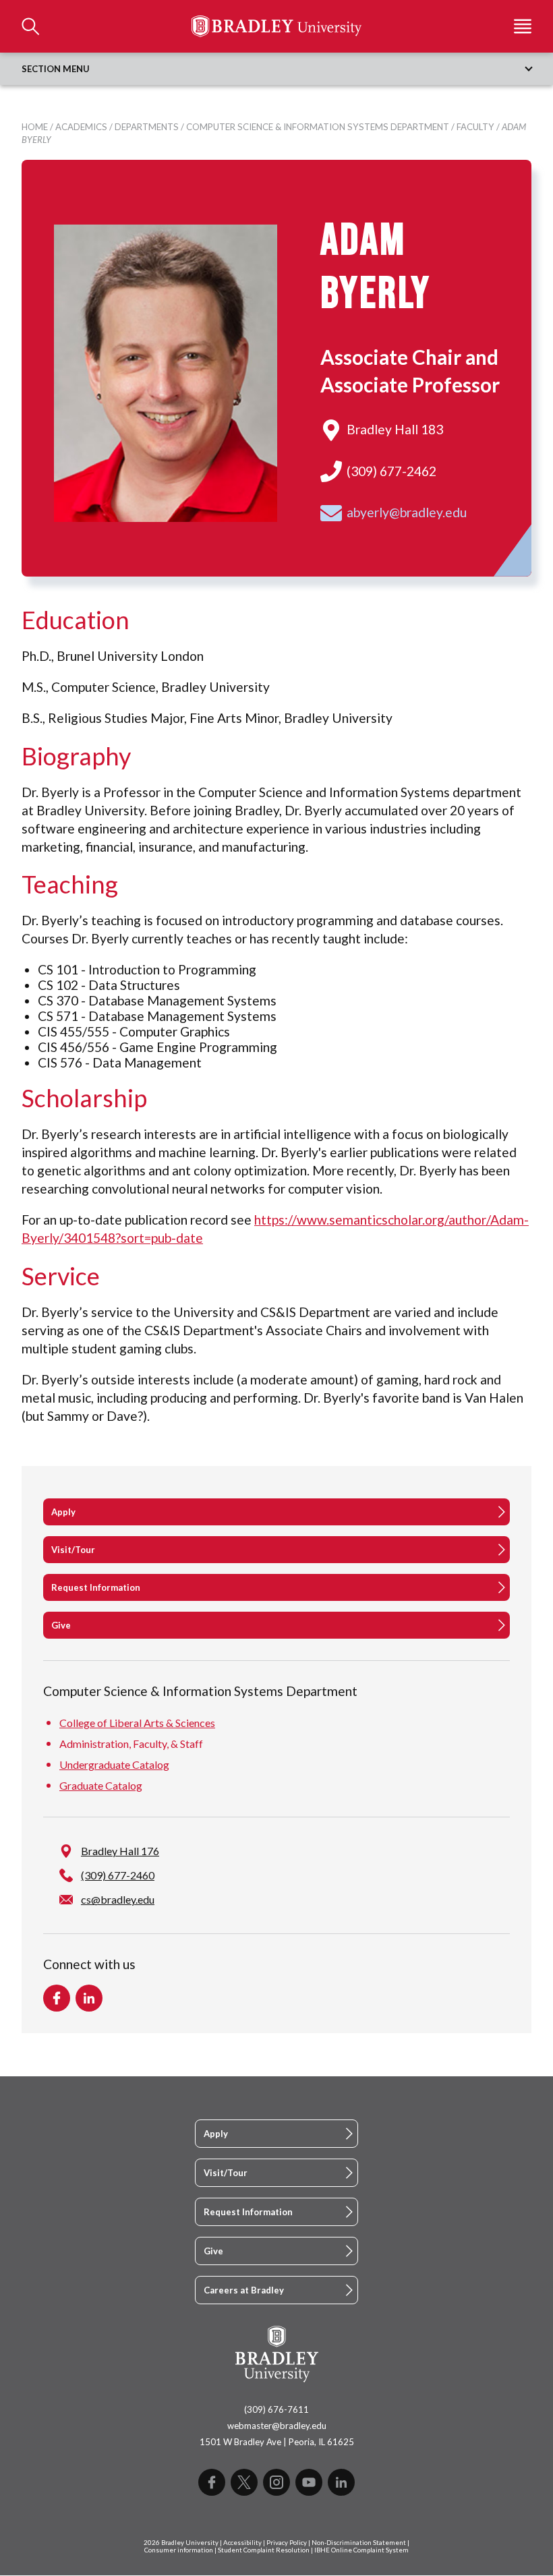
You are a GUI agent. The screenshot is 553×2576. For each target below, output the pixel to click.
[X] (244, 2482)
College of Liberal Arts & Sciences (137, 1723)
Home (35, 127)
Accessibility (242, 2543)
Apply (63, 1512)
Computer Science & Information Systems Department (318, 127)
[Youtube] (309, 2482)
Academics (81, 127)
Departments (147, 127)
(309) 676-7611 (276, 2409)
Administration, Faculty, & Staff (131, 1744)
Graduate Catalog (101, 1785)
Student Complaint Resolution (264, 2550)
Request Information (96, 1587)
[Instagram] (276, 2482)
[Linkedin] (341, 2482)
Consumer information (179, 2550)
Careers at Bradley (244, 2290)
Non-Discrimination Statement (359, 2543)
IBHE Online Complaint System (361, 2550)
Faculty (475, 127)
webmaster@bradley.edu (277, 2426)
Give (61, 1625)
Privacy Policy (287, 2543)
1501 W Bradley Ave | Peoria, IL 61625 (277, 2442)
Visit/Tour (73, 1550)
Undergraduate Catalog (114, 1764)
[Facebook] (212, 2482)
